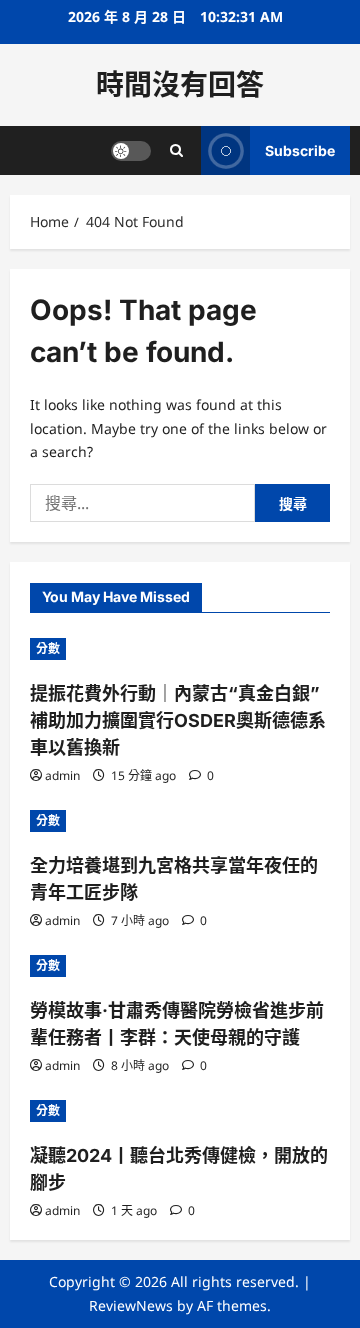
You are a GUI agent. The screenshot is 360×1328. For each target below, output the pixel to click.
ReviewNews (131, 1305)
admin (62, 775)
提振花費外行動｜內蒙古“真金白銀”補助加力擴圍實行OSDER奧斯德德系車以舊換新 (178, 720)
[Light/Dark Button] (131, 151)
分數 (48, 648)
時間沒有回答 (180, 85)
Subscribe (300, 150)
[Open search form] (176, 150)
